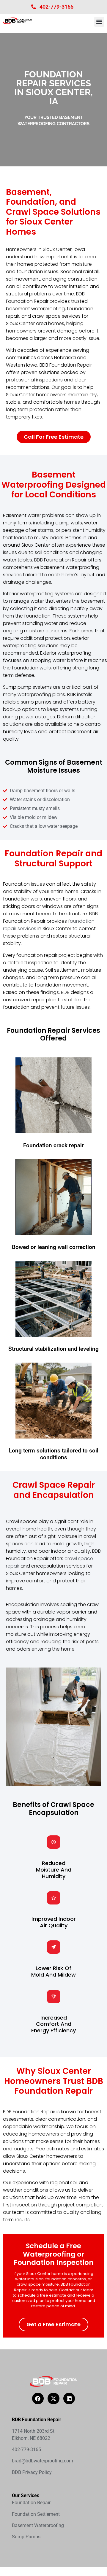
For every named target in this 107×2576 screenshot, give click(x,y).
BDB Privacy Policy (32, 2472)
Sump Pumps (26, 2537)
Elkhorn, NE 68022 (31, 2438)
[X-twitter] (53, 2399)
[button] (99, 22)
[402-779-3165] (34, 7)
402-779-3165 (56, 7)
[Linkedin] (69, 2399)
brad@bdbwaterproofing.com (43, 2461)
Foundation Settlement (36, 2514)
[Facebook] (38, 2399)
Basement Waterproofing (38, 2525)
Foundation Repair (31, 2503)
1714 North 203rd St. (34, 2431)
